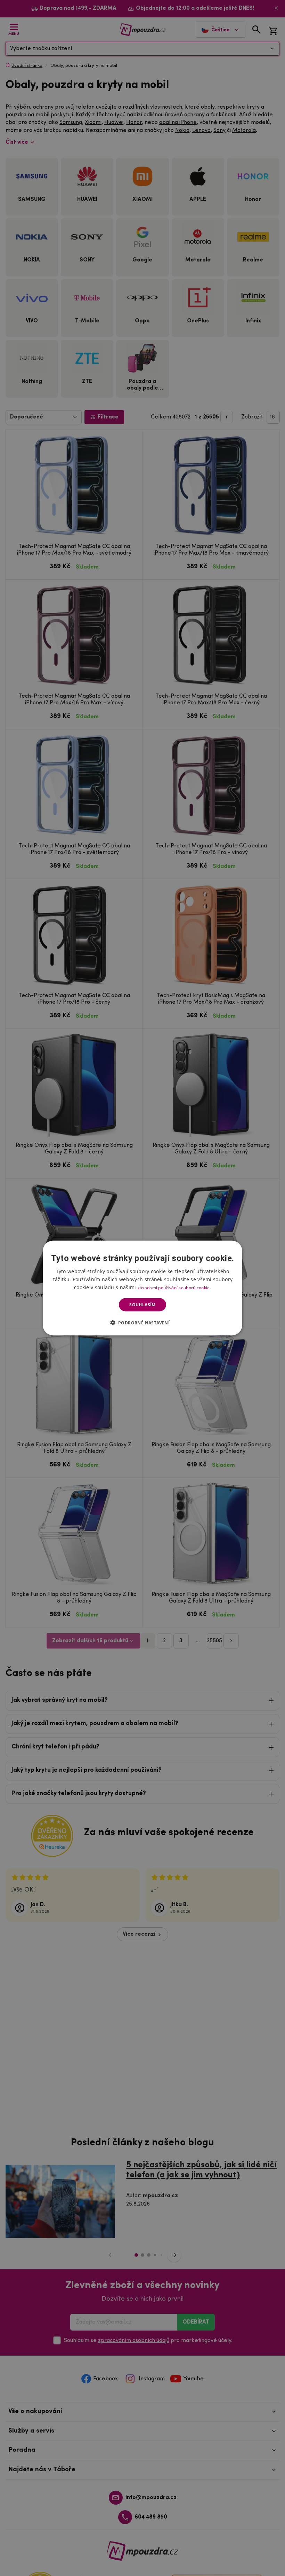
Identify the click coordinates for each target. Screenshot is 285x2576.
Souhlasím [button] (142, 1305)
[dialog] (142, 1288)
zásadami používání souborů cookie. (174, 1287)
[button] (143, 1323)
